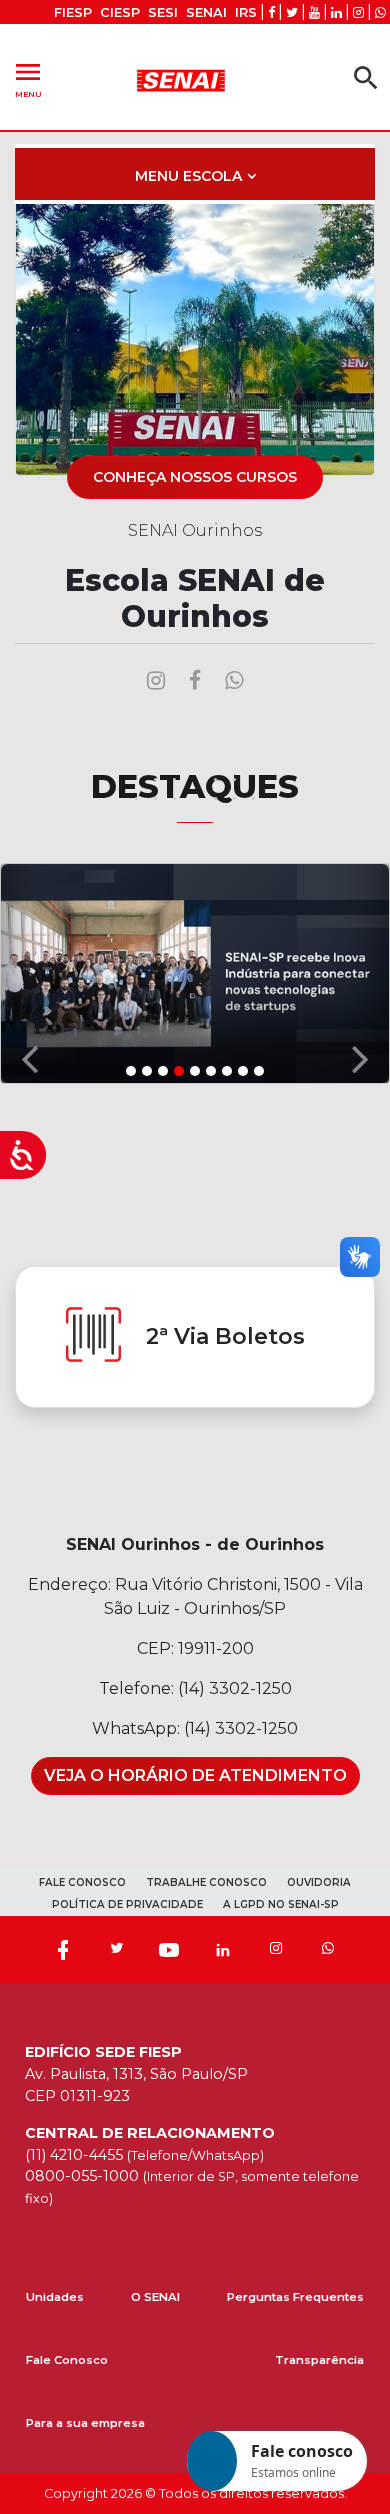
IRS (246, 12)
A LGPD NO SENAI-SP (281, 1904)
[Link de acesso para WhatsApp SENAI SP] (380, 12)
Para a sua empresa (85, 2423)
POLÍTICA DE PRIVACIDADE (127, 1904)
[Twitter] (116, 1950)
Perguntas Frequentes (295, 2297)
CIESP (120, 12)
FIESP (73, 12)
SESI (163, 12)
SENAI (206, 12)
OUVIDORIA (319, 1882)
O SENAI (155, 2297)
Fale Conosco (67, 2360)
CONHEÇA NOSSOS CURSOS (195, 477)
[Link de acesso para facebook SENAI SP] (271, 12)
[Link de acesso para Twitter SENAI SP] (292, 12)
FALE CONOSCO (82, 1882)
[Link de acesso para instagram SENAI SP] (358, 12)
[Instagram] (276, 1950)
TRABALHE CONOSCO (206, 1882)
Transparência (319, 2360)
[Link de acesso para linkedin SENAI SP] (336, 12)
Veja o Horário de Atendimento (195, 1775)
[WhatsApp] (328, 1950)
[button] (29, 972)
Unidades (55, 2297)
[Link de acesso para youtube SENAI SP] (314, 12)
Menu (28, 77)
